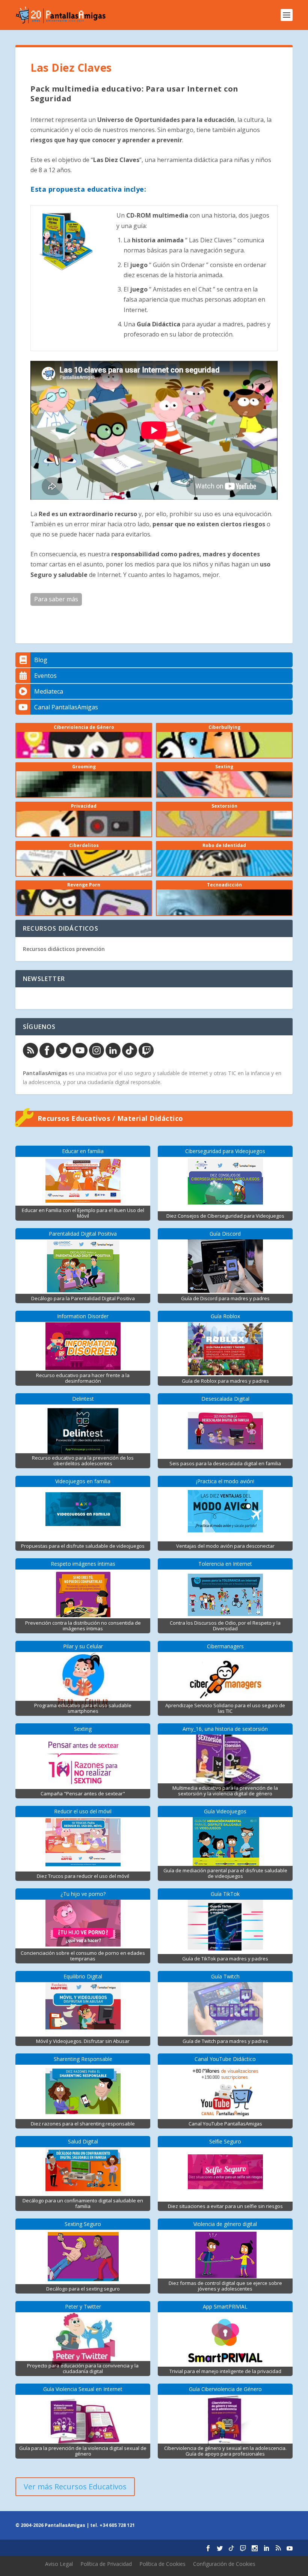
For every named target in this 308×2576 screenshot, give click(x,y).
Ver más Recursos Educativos (75, 2487)
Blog (41, 660)
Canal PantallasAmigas (66, 707)
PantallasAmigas (45, 1073)
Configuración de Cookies (224, 2564)
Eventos (45, 676)
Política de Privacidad (106, 2564)
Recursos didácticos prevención (64, 949)
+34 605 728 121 (117, 2525)
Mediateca (49, 691)
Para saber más (56, 599)
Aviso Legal (59, 2564)
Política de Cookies (162, 2564)
